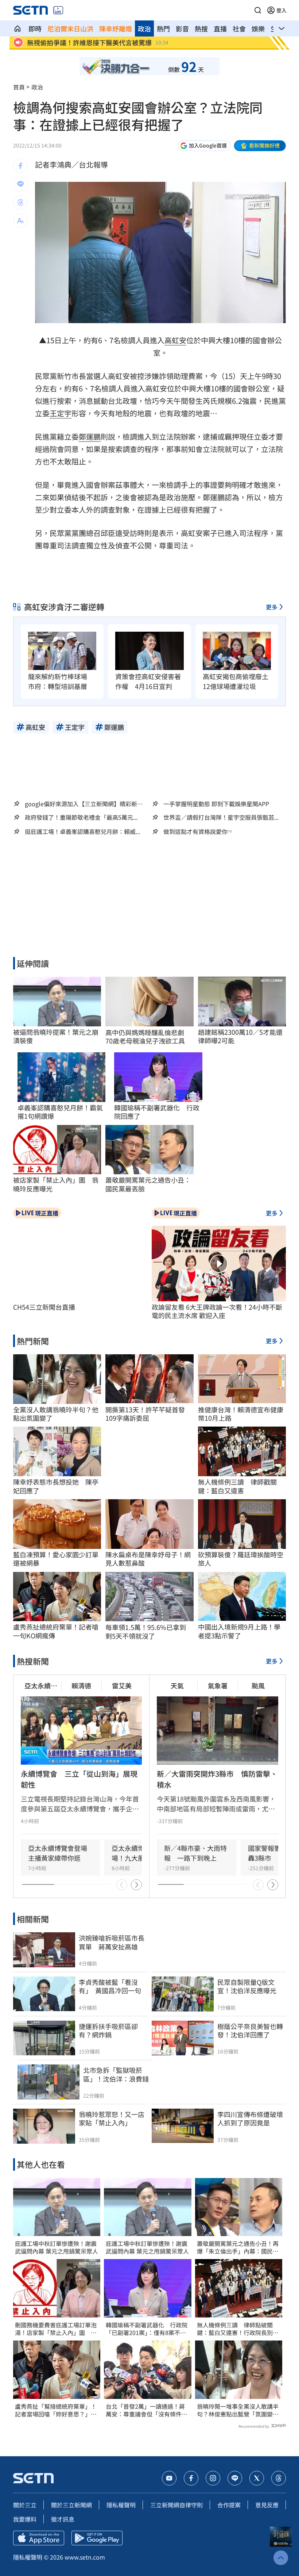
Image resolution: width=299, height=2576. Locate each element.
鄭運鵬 (90, 437)
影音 (182, 28)
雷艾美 (122, 1685)
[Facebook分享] (20, 166)
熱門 (163, 28)
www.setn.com (85, 2557)
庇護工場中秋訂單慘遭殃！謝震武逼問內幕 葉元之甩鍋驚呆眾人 (57, 2247)
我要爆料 (25, 2519)
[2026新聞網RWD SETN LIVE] (58, 10)
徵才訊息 (63, 2519)
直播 (220, 28)
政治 (144, 28)
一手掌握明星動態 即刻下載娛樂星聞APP (216, 804)
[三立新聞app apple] (39, 2538)
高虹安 (175, 340)
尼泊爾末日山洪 (70, 28)
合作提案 (229, 2505)
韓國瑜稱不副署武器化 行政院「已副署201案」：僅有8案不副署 (147, 2329)
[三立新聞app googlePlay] (97, 2538)
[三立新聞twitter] (257, 2478)
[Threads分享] (20, 202)
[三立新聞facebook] (191, 2478)
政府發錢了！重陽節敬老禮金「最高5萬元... (81, 817)
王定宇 (61, 413)
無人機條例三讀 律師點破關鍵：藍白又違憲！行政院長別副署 (238, 2329)
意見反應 (267, 2505)
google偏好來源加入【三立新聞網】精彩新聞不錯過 (84, 804)
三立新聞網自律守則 (176, 2505)
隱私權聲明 (121, 2505)
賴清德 (81, 1685)
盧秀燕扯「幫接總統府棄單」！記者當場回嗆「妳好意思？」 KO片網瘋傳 (56, 2410)
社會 (239, 28)
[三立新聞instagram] (213, 2478)
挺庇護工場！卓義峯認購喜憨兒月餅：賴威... (82, 832)
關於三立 (25, 2505)
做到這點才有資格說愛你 (195, 832)
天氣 (177, 1685)
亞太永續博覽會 (41, 1686)
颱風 (258, 1685)
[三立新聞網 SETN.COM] (18, 28)
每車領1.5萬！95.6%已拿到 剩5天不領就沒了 (149, 1632)
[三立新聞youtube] (169, 2478)
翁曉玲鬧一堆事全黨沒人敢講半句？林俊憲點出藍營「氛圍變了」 (238, 2410)
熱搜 (201, 28)
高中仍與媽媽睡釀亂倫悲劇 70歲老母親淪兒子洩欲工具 (148, 1037)
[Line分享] (20, 184)
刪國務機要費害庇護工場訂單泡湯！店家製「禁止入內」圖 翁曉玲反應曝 (56, 2329)
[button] (258, 10)
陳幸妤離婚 (116, 28)
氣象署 (218, 1685)
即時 (35, 28)
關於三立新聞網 (71, 2505)
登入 (281, 10)
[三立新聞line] (235, 2478)
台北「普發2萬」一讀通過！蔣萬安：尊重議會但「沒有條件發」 (145, 2410)
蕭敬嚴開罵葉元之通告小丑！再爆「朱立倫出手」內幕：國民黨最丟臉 (238, 2247)
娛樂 (258, 28)
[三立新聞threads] (279, 2478)
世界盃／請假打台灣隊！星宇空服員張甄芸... (221, 817)
